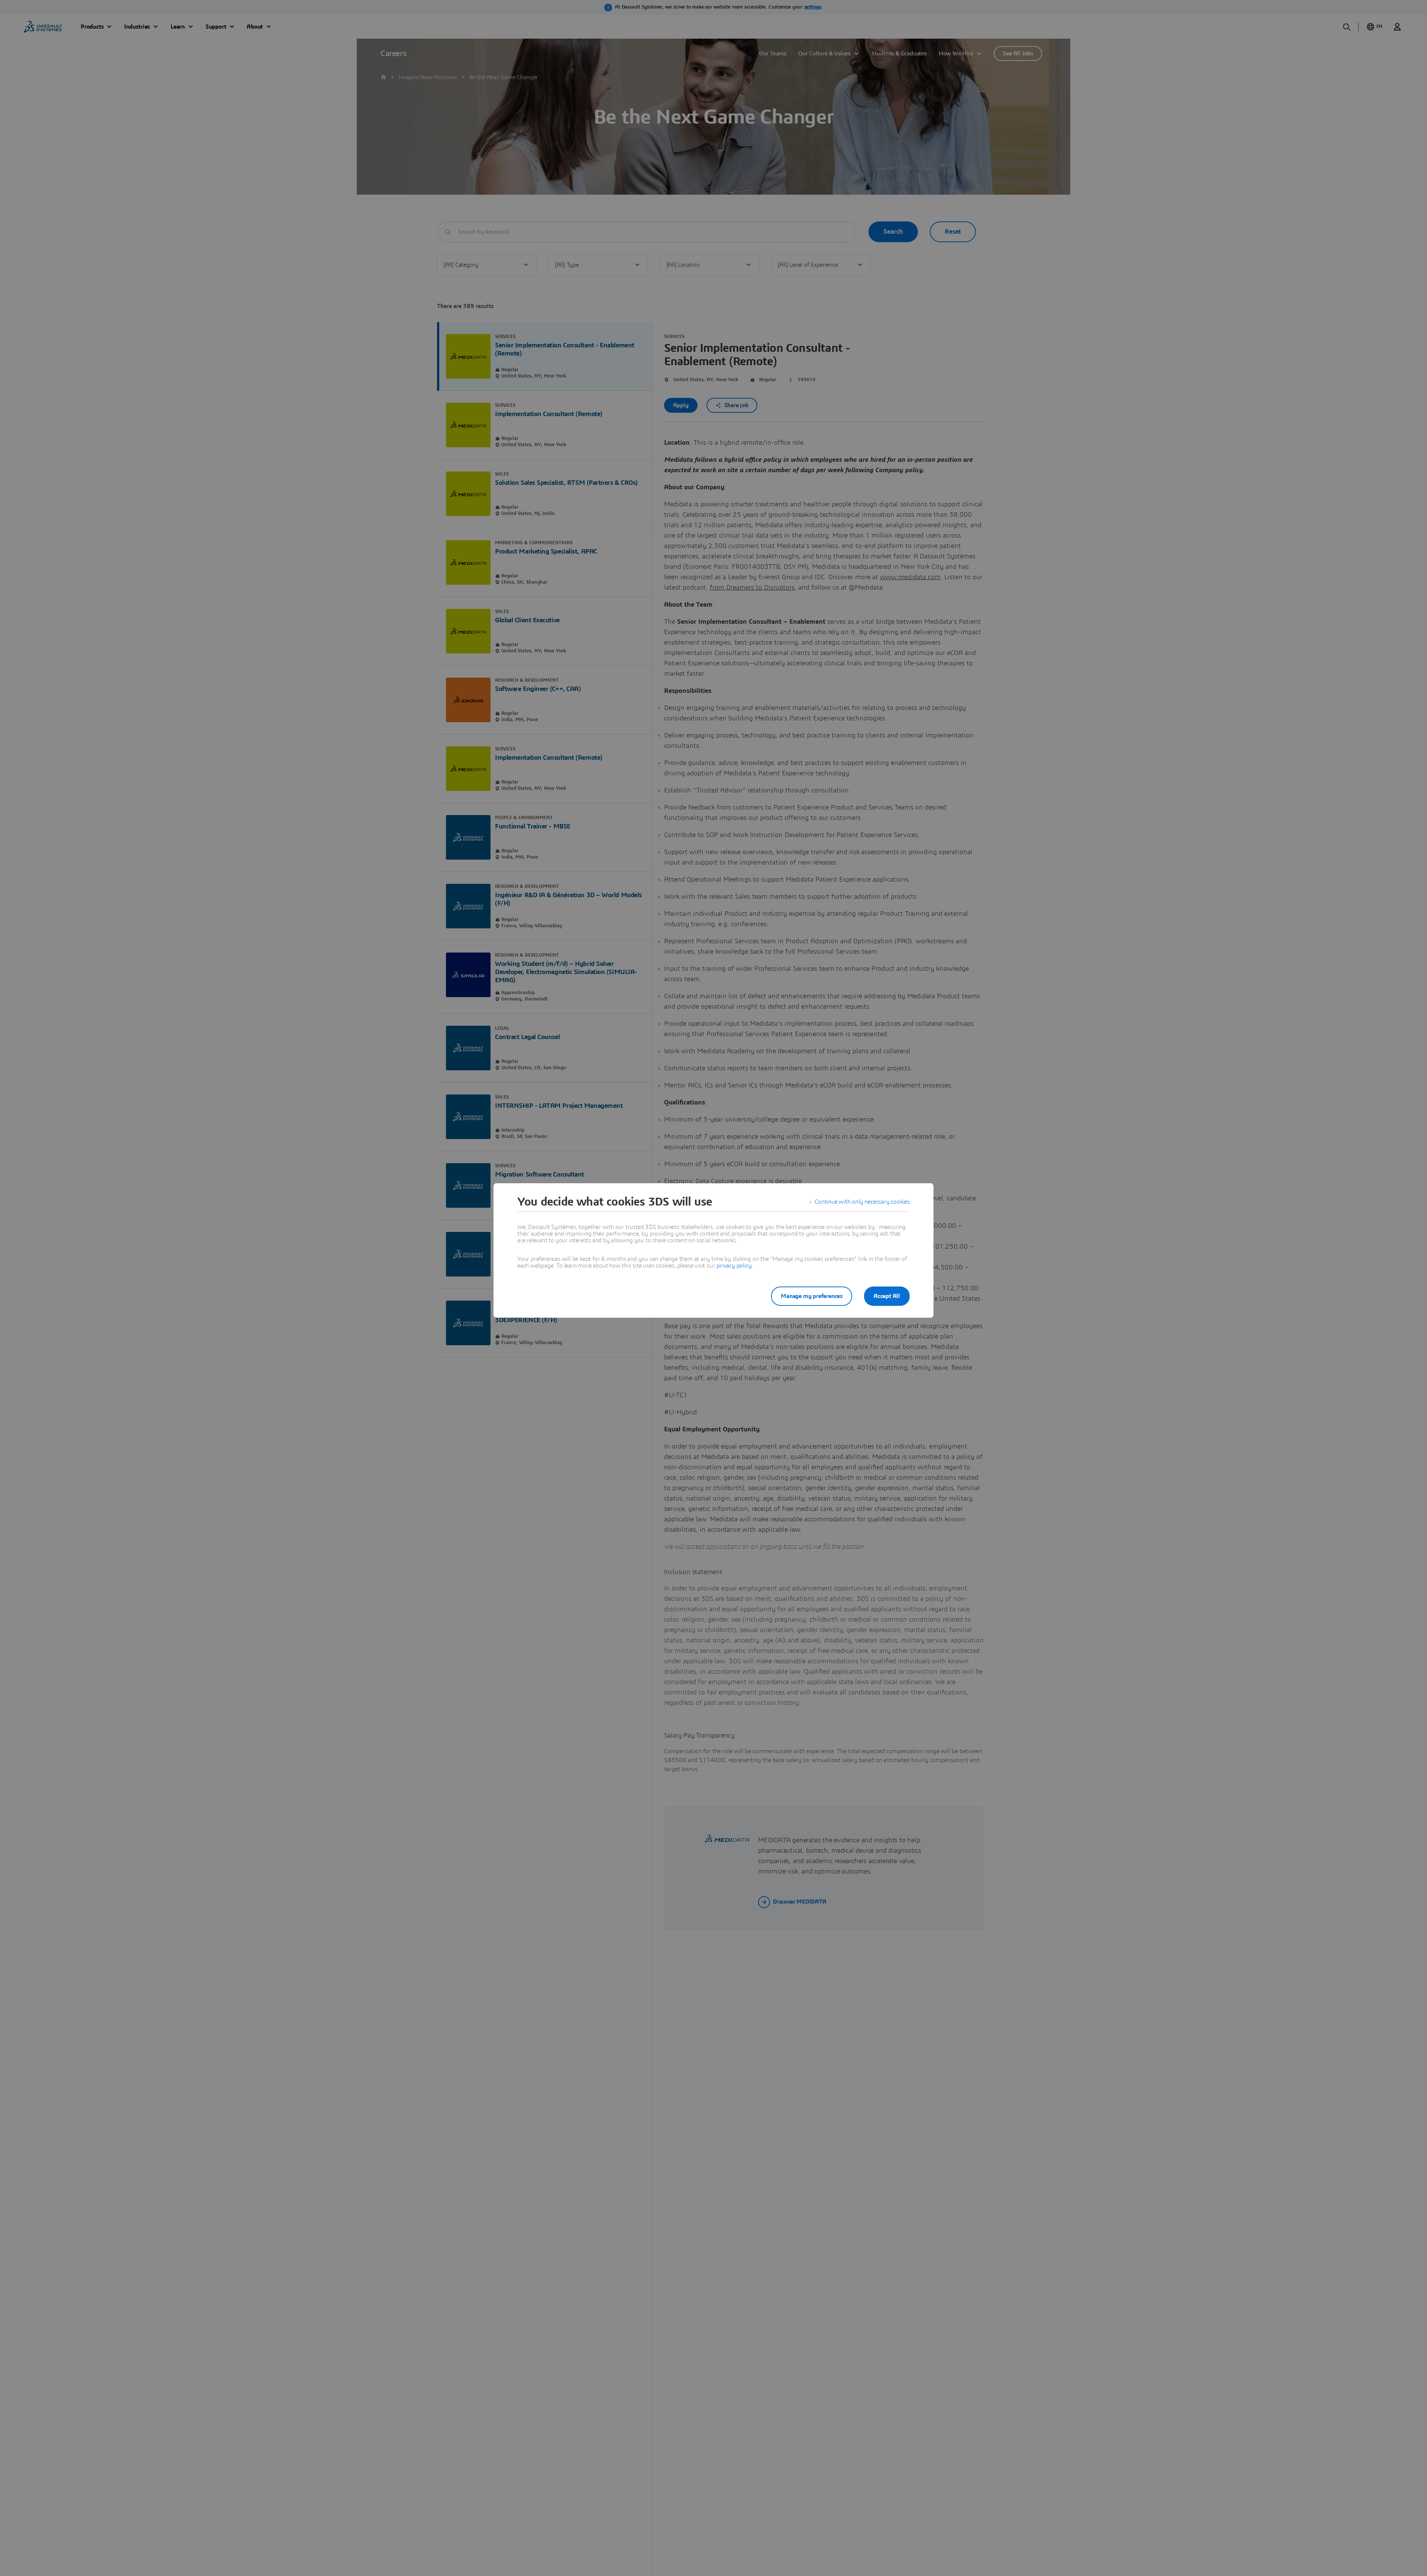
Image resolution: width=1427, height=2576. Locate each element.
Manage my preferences (812, 1296)
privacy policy (734, 1266)
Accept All (887, 1296)
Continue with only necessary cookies (862, 1202)
